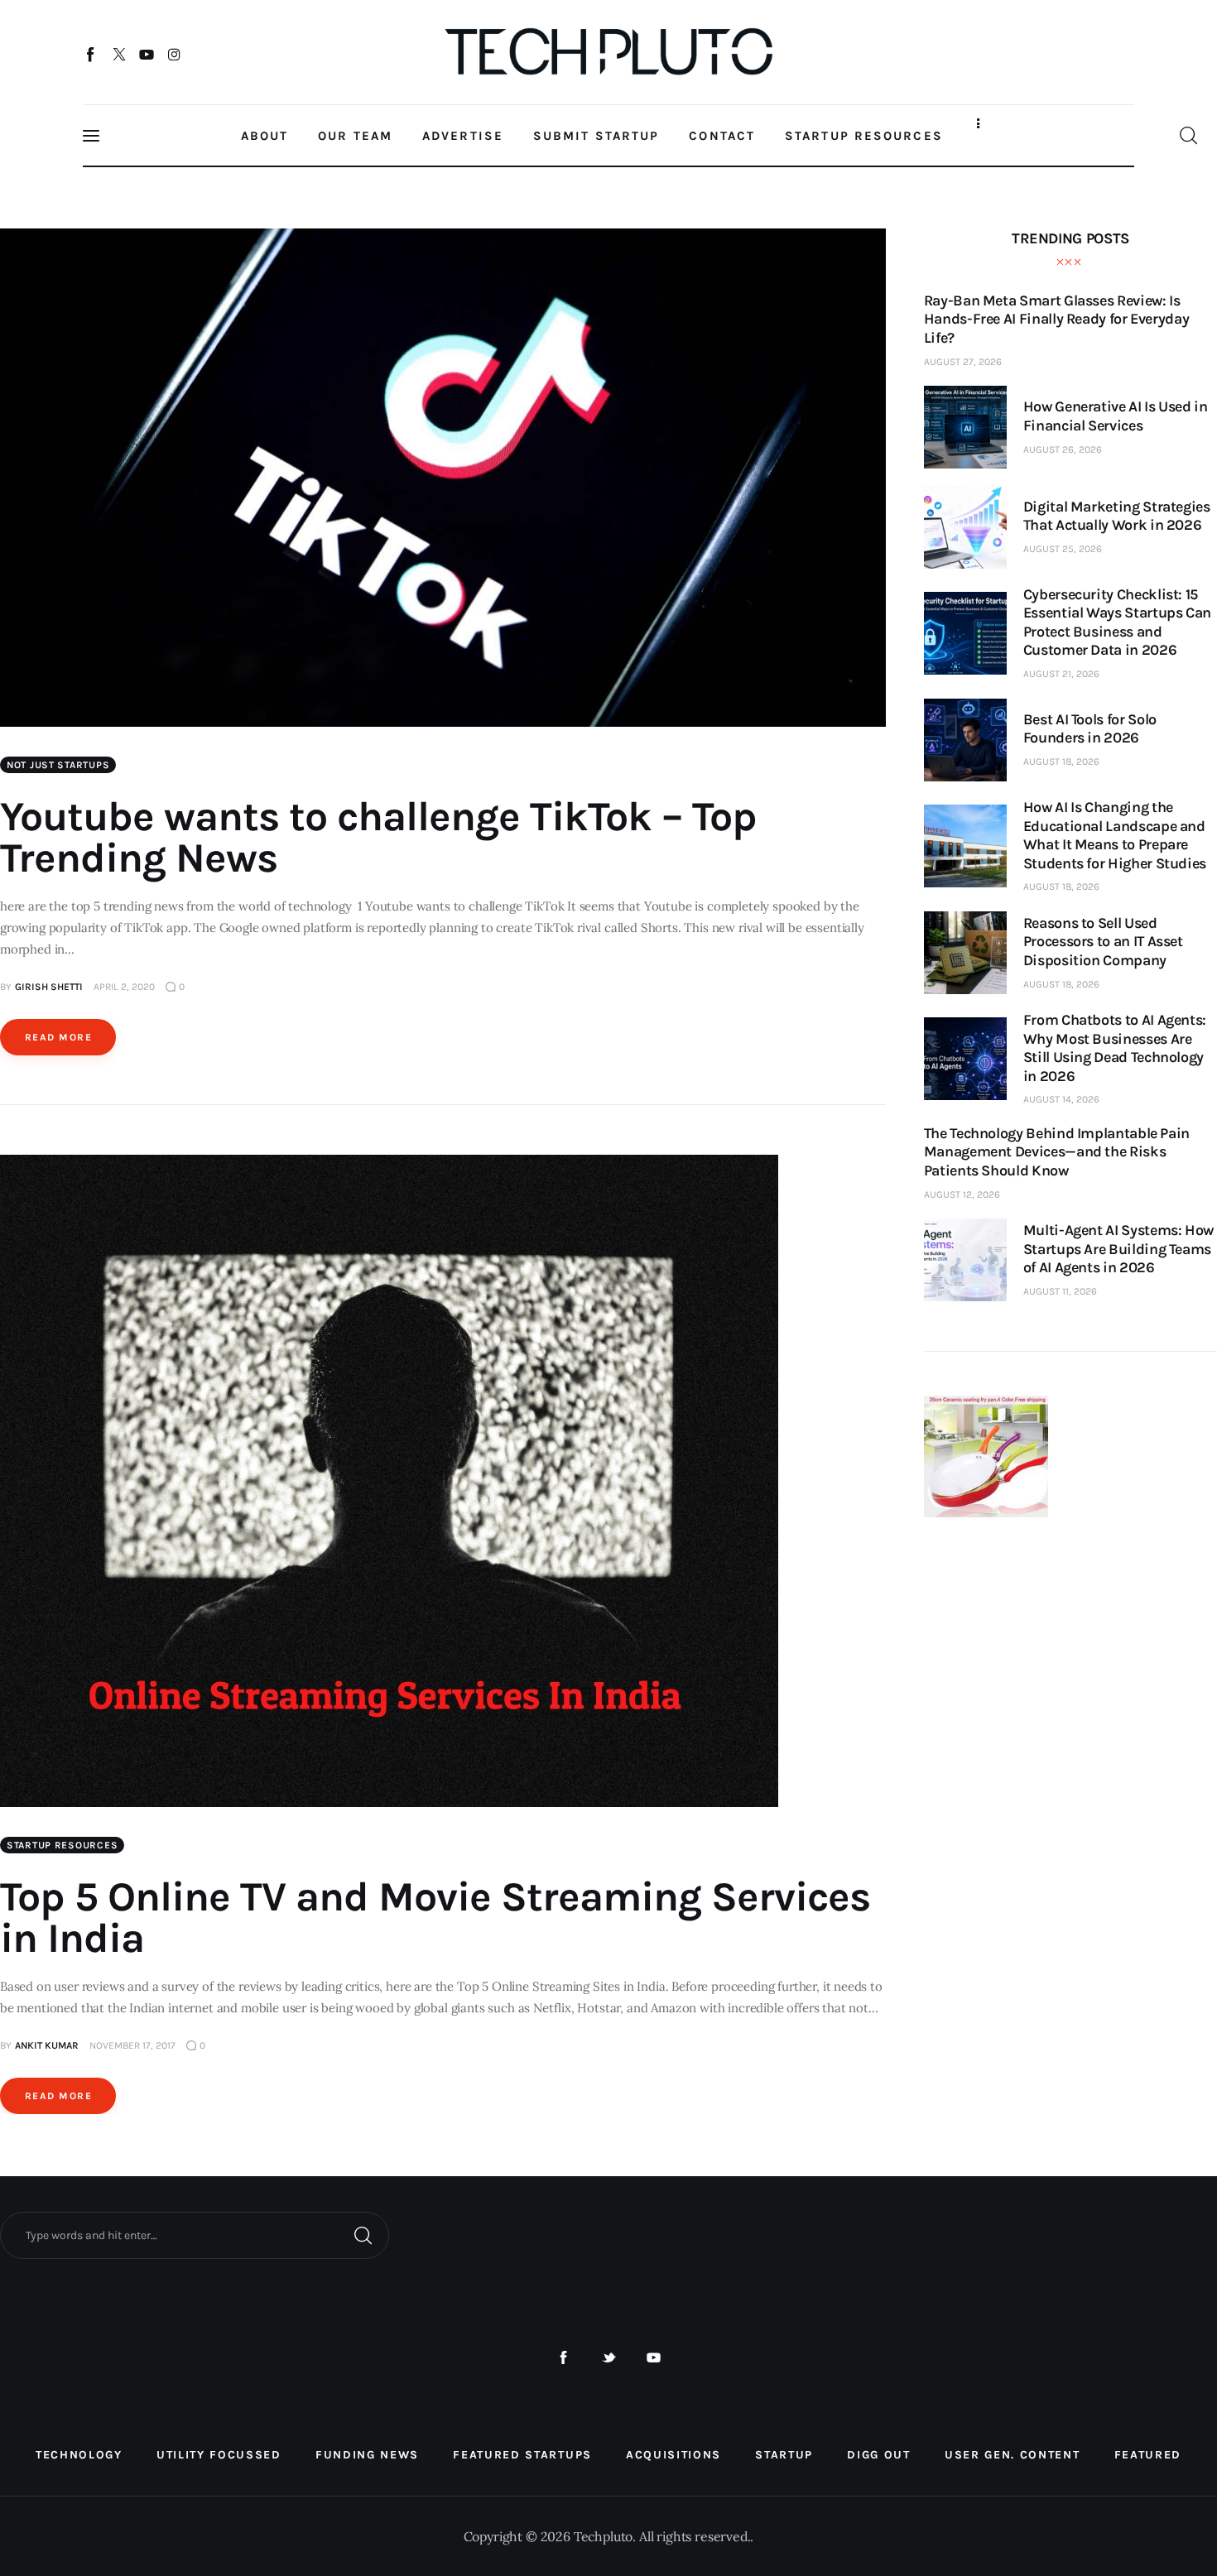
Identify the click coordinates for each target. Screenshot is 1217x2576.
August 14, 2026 (1061, 1099)
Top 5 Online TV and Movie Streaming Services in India (435, 1918)
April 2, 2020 (124, 987)
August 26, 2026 (1063, 449)
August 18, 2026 (1061, 762)
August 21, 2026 (1061, 674)
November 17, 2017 (132, 2045)
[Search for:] (195, 2234)
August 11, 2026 (1060, 1291)
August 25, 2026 (1063, 549)
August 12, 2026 (962, 1194)
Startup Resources (62, 1845)
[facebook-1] (563, 2358)
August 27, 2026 (963, 362)
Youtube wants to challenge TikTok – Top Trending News (378, 837)
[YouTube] (147, 54)
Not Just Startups (58, 765)
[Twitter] (119, 54)
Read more (58, 1037)
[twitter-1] (609, 2358)
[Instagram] (174, 54)
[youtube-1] (654, 2358)
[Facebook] (91, 54)
